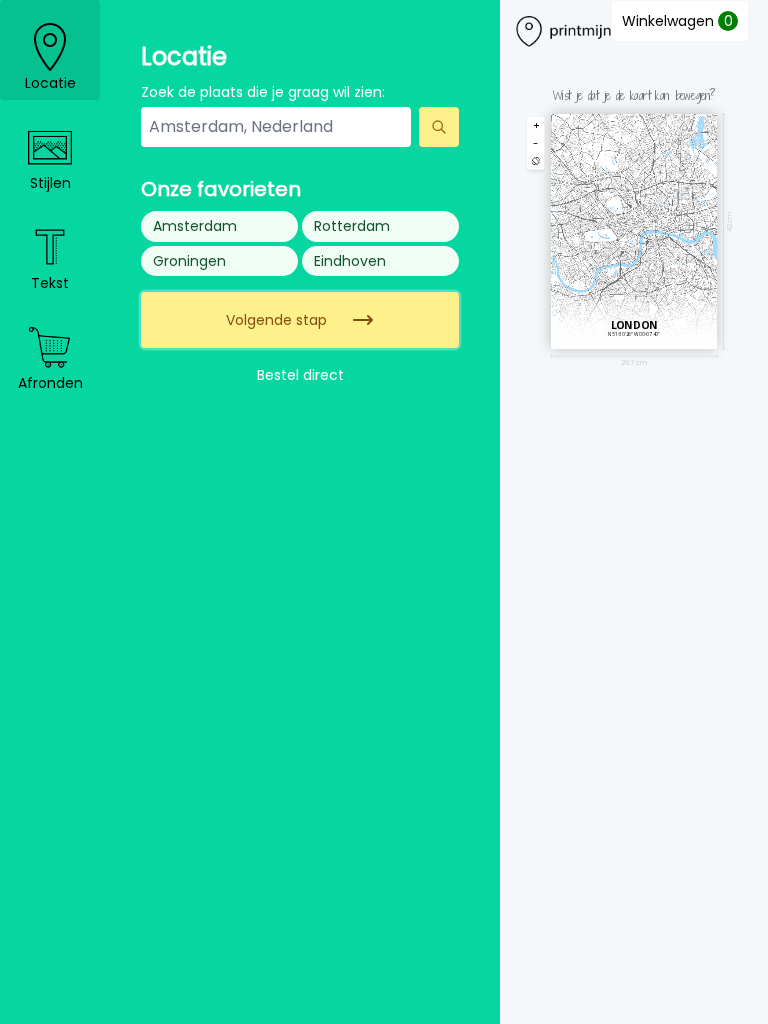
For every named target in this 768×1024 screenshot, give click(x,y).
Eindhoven (350, 261)
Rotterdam (352, 226)
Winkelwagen (677, 21)
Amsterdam (195, 226)
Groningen (189, 261)
